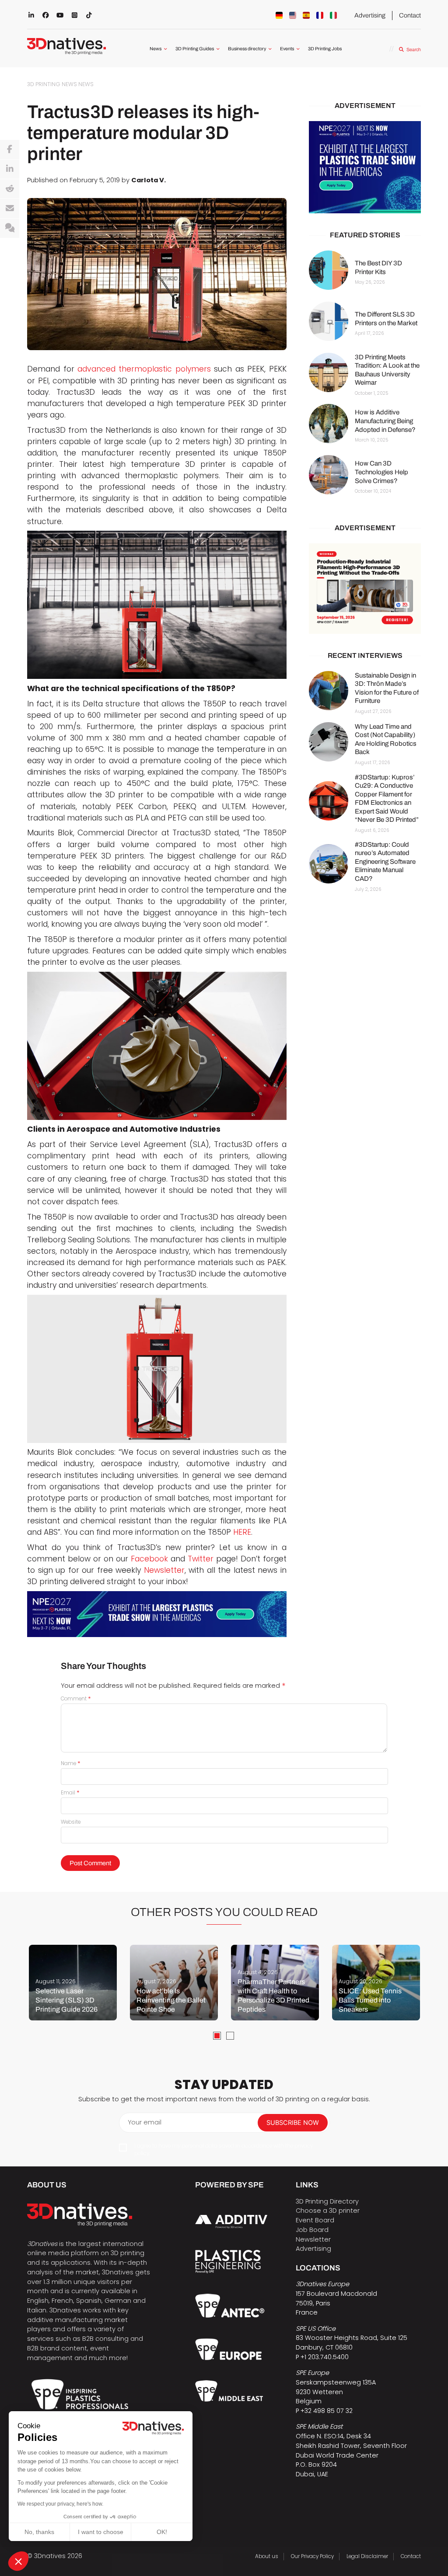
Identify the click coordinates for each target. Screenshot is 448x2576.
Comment (76, 1699)
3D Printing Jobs (325, 49)
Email (70, 1793)
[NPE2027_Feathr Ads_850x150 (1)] (157, 1614)
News (156, 49)
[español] (306, 15)
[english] (293, 15)
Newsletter (164, 1570)
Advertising (370, 15)
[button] (18, 2561)
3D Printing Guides (195, 49)
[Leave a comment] (10, 228)
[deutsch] (279, 15)
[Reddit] (10, 189)
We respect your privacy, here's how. (60, 2504)
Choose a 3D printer (328, 2211)
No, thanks (39, 2532)
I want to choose (101, 2532)
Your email (145, 2122)
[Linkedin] (10, 169)
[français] (320, 15)
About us (267, 2556)
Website (71, 1822)
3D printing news (52, 84)
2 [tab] (230, 2036)
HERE (242, 1532)
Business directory (247, 49)
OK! (162, 2532)
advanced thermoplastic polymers (144, 369)
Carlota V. (149, 180)
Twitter (201, 1559)
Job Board (312, 2230)
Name (71, 1763)
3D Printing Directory (327, 2201)
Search (413, 50)
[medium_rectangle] (365, 589)
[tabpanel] (73, 1983)
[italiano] (333, 15)
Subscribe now (293, 2123)
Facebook (149, 1559)
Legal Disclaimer (367, 2556)
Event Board (315, 2220)
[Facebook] (10, 149)
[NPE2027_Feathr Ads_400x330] (365, 167)
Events (287, 49)
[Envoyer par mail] (10, 209)
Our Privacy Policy (312, 2556)
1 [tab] (217, 2036)
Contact (410, 15)
